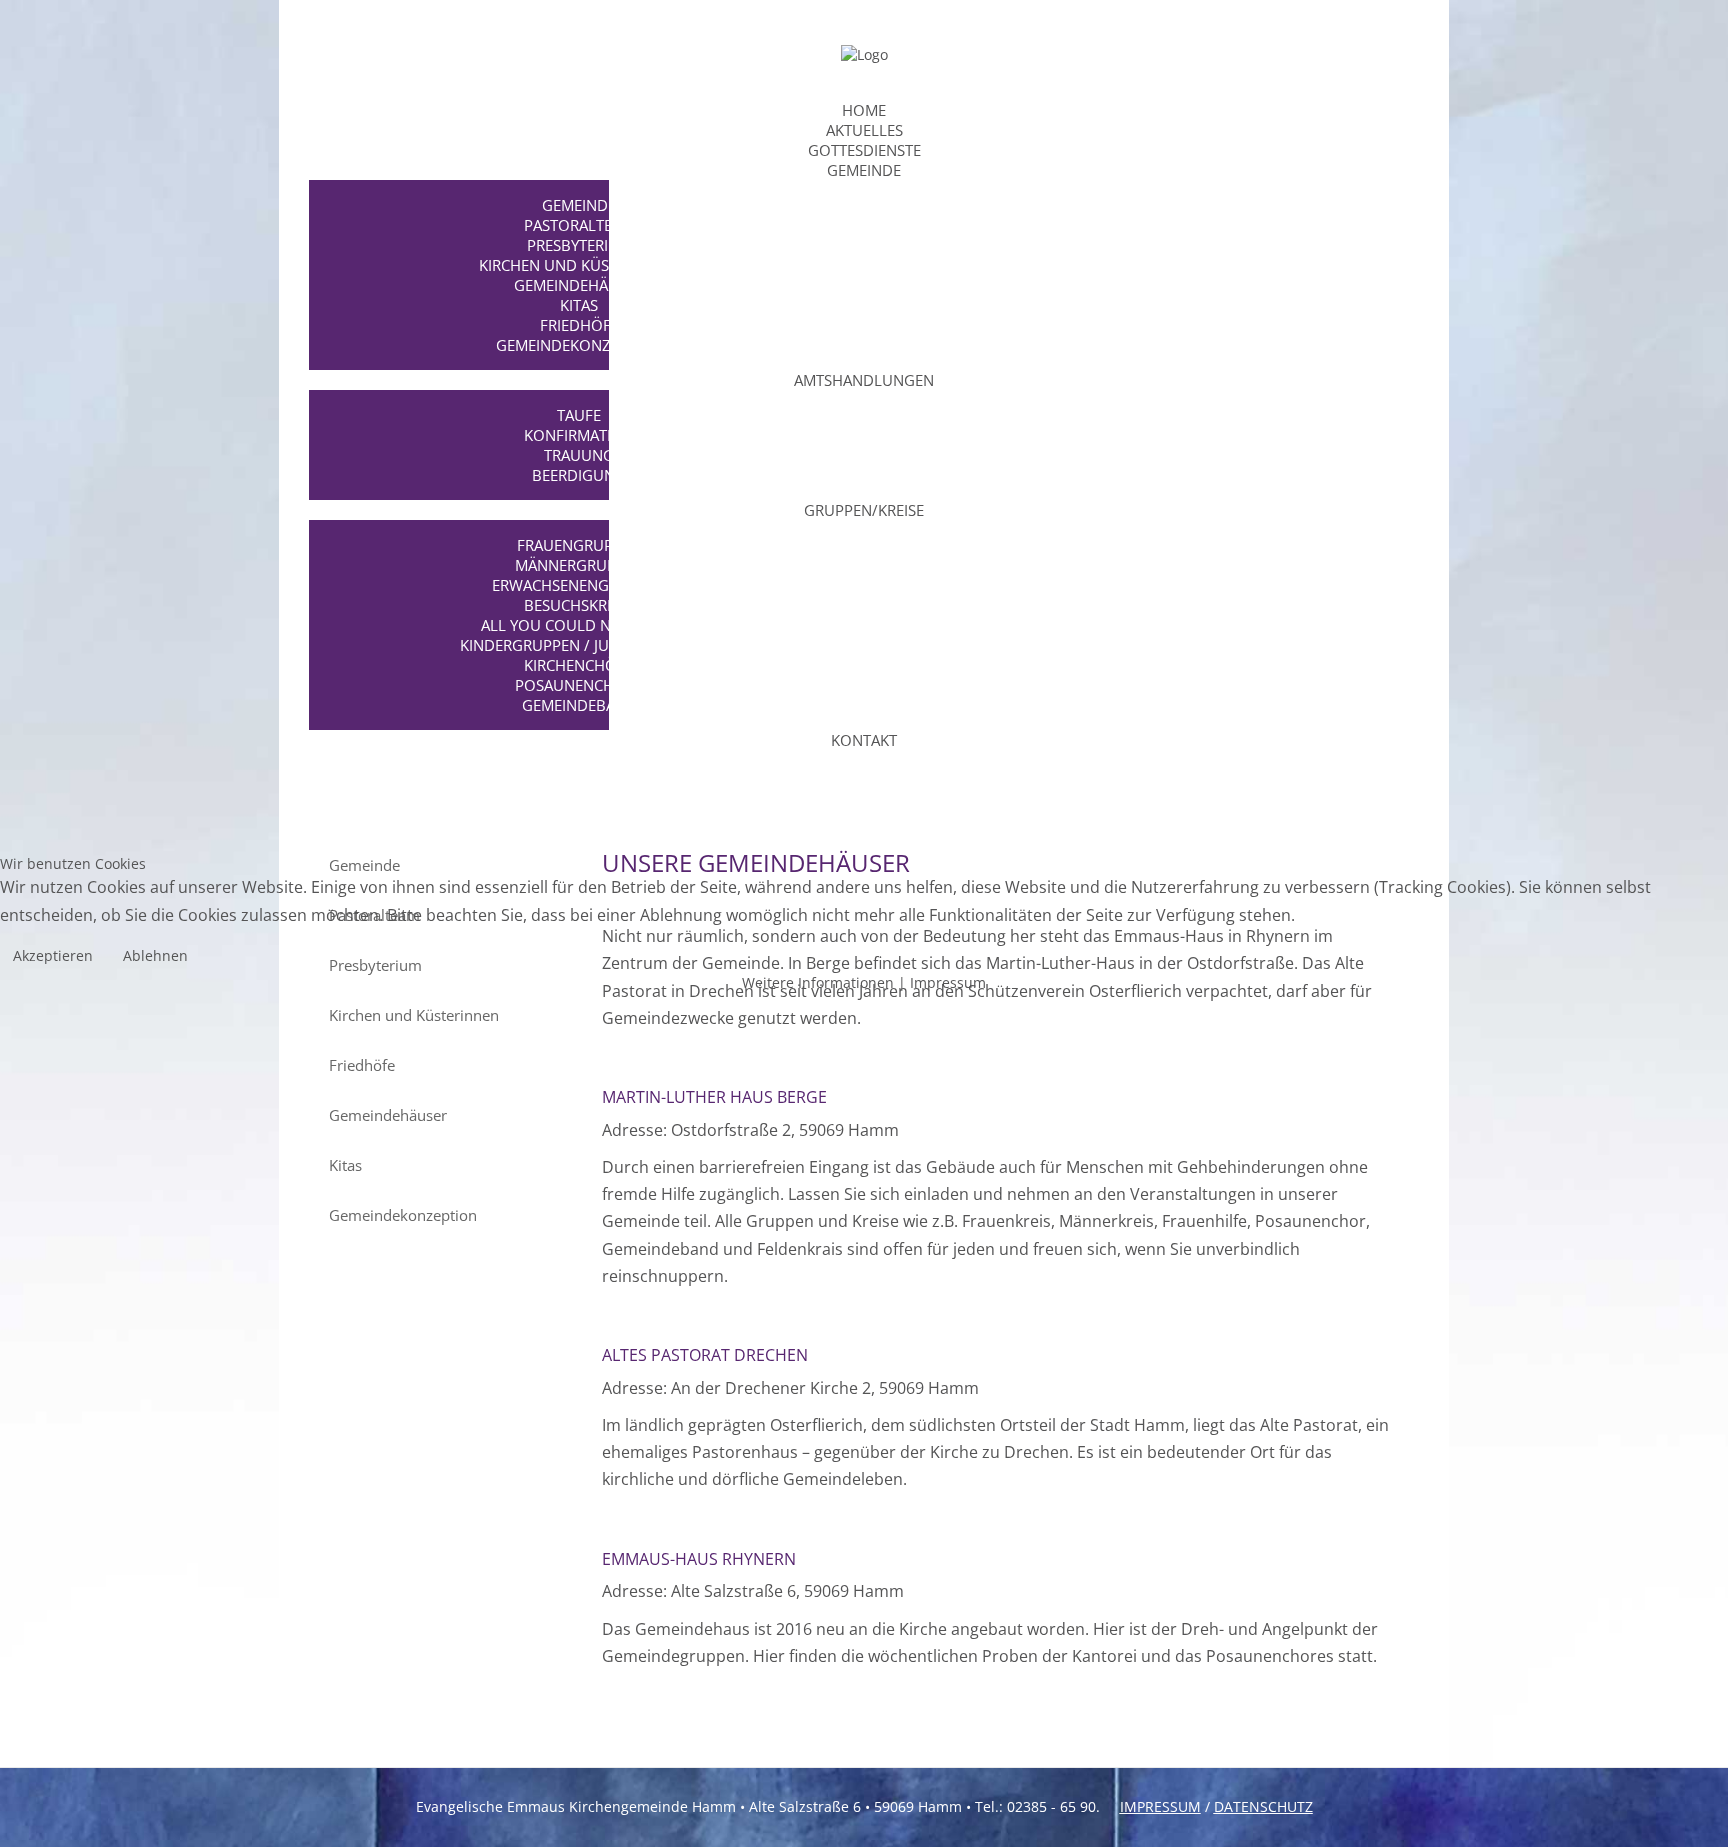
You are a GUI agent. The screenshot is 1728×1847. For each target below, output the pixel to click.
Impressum (948, 982)
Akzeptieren (53, 955)
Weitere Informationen (818, 982)
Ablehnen (155, 955)
